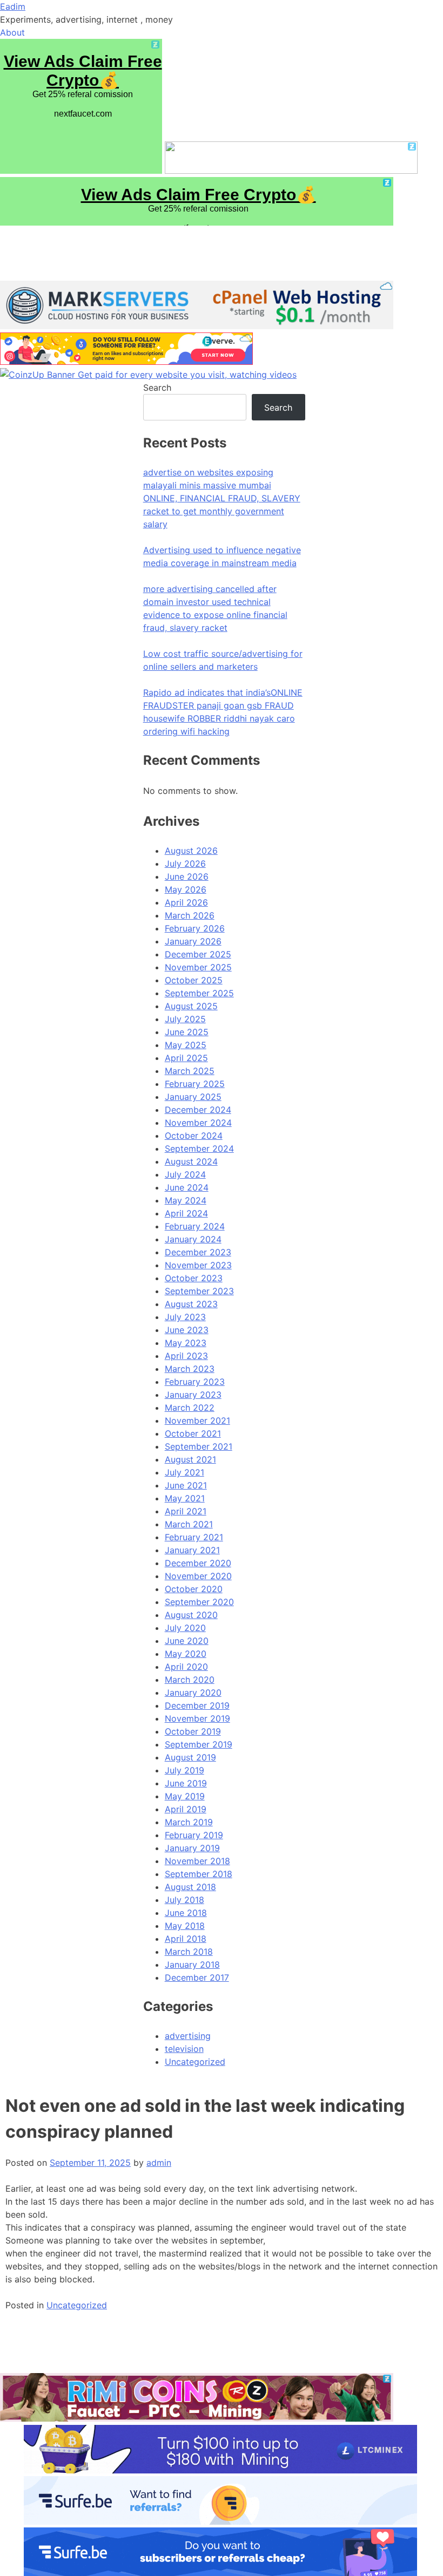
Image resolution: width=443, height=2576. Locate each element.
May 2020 (186, 1654)
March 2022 (190, 1408)
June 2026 (187, 876)
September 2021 (199, 1446)
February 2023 (195, 1382)
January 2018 (192, 1965)
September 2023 (199, 1291)
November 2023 (198, 1265)
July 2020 (185, 1628)
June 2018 (186, 1913)
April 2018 (186, 1939)
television (184, 2049)
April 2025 (186, 1058)
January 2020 (193, 1693)
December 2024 (198, 1110)
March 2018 (189, 1952)
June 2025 (187, 1032)
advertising (188, 2036)
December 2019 (197, 1705)
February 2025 (195, 1084)
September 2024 (199, 1148)
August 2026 (191, 851)
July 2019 (184, 1770)
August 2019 (190, 1757)
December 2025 (198, 954)
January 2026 (193, 941)
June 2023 (187, 1330)
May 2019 (185, 1796)
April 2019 (186, 1809)
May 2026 (186, 889)
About (12, 32)
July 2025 (185, 1019)
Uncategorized (77, 2305)
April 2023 (186, 1356)
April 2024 (186, 1213)
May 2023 (186, 1343)
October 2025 (194, 980)
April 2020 (186, 1667)
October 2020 (194, 1589)
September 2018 (199, 1874)
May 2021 (185, 1498)
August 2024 (191, 1161)
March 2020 (190, 1680)
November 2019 (197, 1718)
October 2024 (194, 1136)
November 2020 (198, 1576)
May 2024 (186, 1200)
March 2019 (189, 1822)
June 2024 (187, 1187)
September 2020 (199, 1602)
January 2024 (193, 1239)
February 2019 (194, 1835)
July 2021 (184, 1472)
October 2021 (193, 1433)
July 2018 (184, 1900)
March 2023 (190, 1369)
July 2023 (185, 1317)
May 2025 (186, 1045)
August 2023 (191, 1304)
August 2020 (191, 1615)
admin (159, 2163)
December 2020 (198, 1563)
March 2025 (190, 1071)
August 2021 (190, 1459)
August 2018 (190, 1887)
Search (157, 388)
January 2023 (193, 1395)
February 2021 (194, 1537)
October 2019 (193, 1731)
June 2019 (186, 1783)
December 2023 (198, 1252)
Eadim (13, 6)
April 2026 (186, 902)
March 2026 (190, 915)
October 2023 (194, 1278)
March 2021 (189, 1524)
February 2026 (195, 928)
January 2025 (193, 1097)
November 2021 (197, 1420)
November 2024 (198, 1123)
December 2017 (197, 1977)
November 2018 (197, 1861)
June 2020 (187, 1641)
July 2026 (185, 864)
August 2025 (191, 1006)
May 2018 (185, 1926)
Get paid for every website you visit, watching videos (187, 375)
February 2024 (195, 1226)
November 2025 (198, 967)
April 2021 (186, 1511)
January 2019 (192, 1848)
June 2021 (186, 1485)
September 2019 (199, 1744)
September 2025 (199, 993)
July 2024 (185, 1174)
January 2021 (192, 1550)
